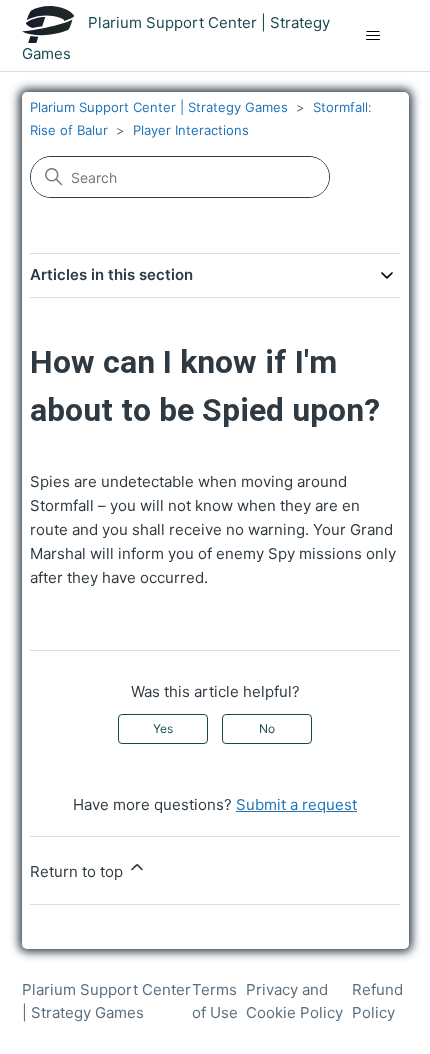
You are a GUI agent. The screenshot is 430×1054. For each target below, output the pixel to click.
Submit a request (296, 804)
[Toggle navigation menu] (373, 36)
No (267, 728)
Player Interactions (191, 130)
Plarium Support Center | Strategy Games (159, 107)
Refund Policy (377, 1001)
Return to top (78, 871)
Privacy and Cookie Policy (294, 1001)
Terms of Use (215, 1001)
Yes (163, 728)
